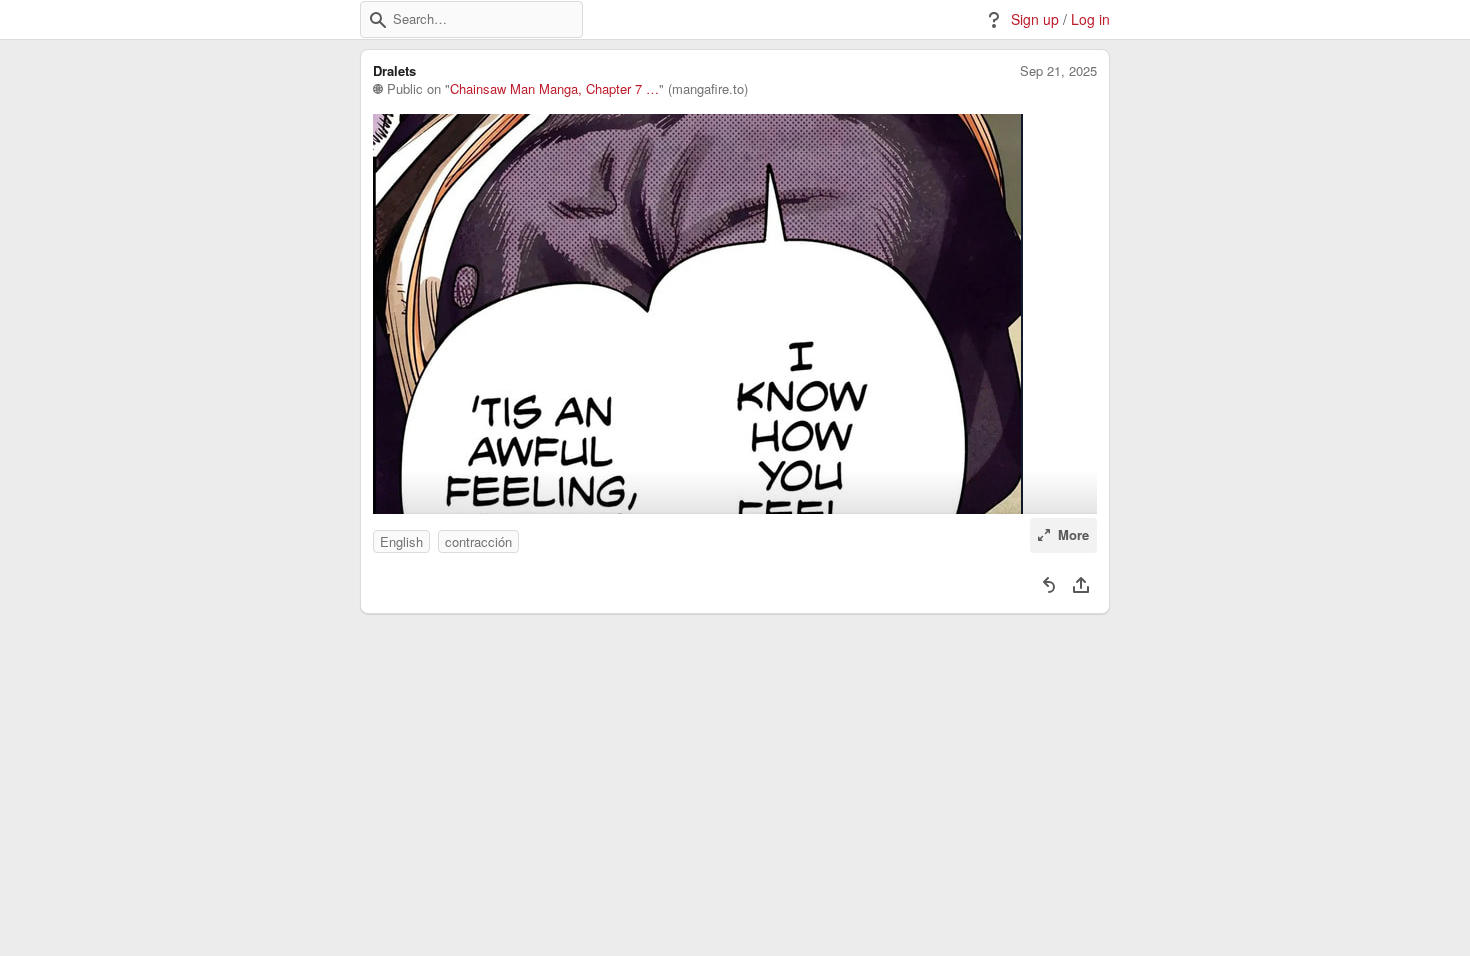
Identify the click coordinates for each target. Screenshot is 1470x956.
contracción (478, 541)
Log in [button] (1090, 19)
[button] (378, 20)
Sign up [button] (1035, 19)
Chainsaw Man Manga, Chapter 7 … (554, 89)
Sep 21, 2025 (1058, 71)
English (401, 541)
